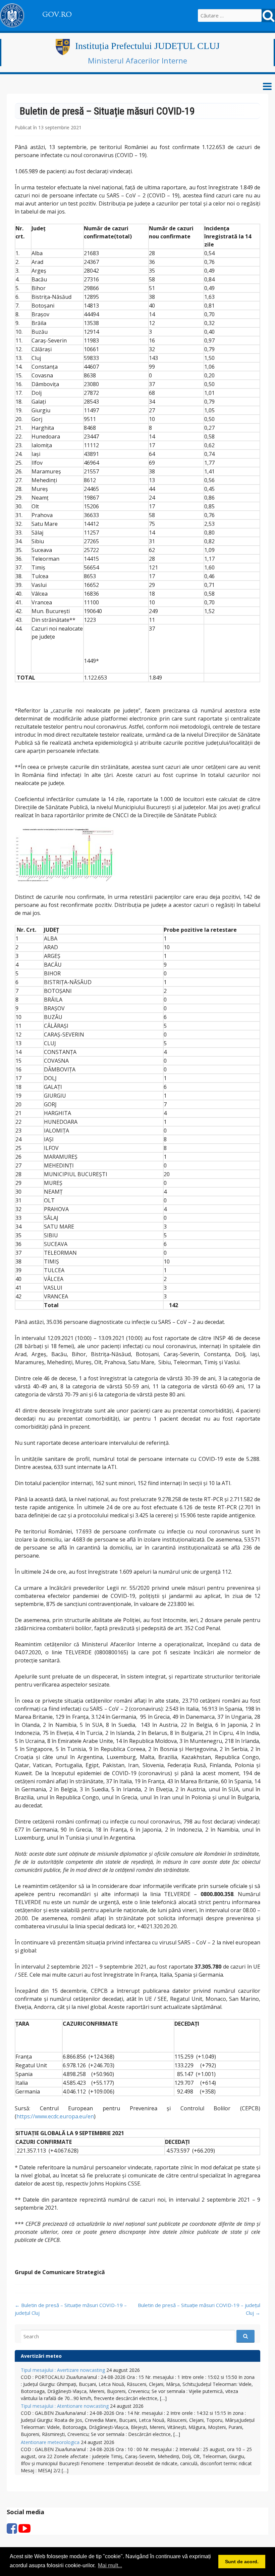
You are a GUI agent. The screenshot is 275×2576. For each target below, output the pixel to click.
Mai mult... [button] (110, 2565)
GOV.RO (57, 14)
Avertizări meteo (41, 2356)
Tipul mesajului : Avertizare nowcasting (63, 2370)
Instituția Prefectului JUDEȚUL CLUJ (147, 46)
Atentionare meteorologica (50, 2442)
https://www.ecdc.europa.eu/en (55, 2116)
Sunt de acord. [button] (242, 2562)
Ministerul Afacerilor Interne (137, 60)
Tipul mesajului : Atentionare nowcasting (65, 2406)
